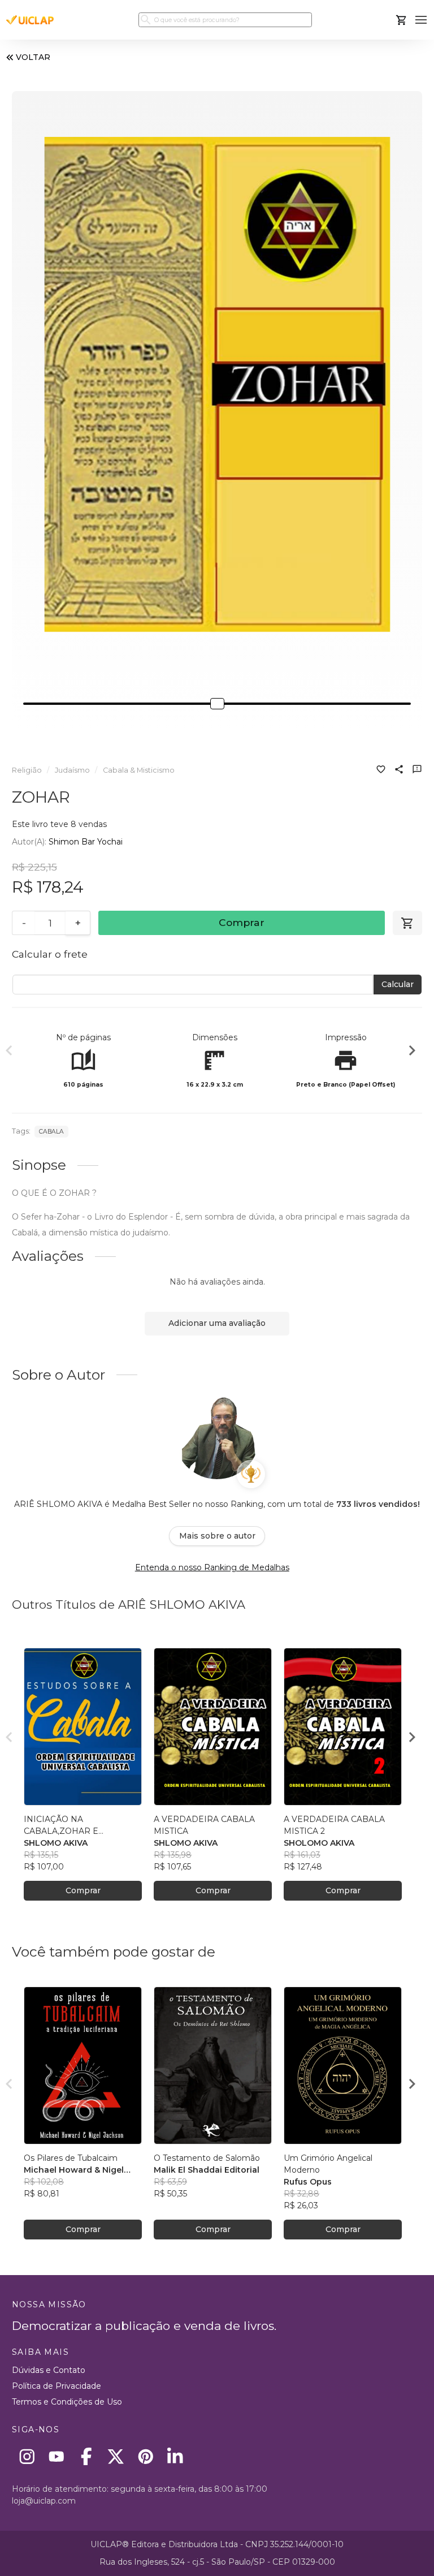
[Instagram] (27, 2456)
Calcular (398, 984)
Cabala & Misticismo (139, 770)
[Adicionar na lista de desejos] (381, 770)
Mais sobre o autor (217, 1536)
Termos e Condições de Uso (67, 2402)
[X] (116, 2456)
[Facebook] (86, 2456)
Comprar (242, 922)
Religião (27, 770)
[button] (421, 20)
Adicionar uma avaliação (217, 1323)
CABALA (51, 1132)
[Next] (412, 1052)
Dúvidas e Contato (49, 2370)
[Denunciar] (417, 770)
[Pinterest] (146, 2456)
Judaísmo (72, 770)
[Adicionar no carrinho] (407, 923)
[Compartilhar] (399, 770)
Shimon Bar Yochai (86, 842)
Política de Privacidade (57, 2386)
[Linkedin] (175, 2456)
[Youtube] (57, 2456)
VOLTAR (33, 57)
